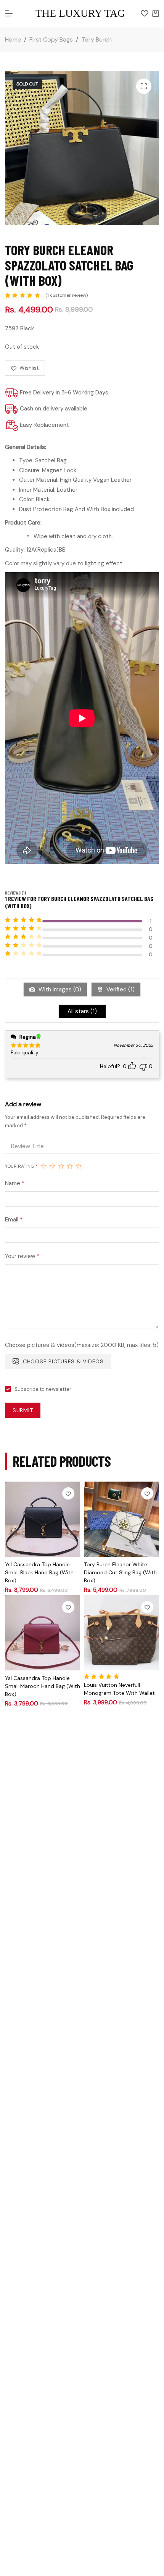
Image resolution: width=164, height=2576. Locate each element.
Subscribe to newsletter (43, 1389)
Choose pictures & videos (63, 1361)
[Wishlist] (145, 13)
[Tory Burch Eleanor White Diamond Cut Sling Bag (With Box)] (121, 1519)
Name (15, 1183)
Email (14, 1220)
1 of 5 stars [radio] (44, 1166)
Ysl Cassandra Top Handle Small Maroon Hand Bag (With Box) (43, 1686)
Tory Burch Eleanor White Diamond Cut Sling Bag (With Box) (120, 1572)
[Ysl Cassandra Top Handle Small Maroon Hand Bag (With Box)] (43, 1633)
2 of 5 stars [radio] (52, 1166)
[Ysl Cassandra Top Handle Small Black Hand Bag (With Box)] (43, 1519)
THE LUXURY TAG (80, 13)
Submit (23, 1410)
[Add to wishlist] (68, 1493)
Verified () (120, 990)
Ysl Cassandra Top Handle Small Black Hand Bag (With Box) (39, 1572)
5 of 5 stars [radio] (79, 1166)
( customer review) (67, 295)
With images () (59, 990)
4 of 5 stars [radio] (70, 1166)
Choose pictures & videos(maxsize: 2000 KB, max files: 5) (82, 1345)
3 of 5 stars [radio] (61, 1166)
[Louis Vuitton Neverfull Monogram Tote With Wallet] (121, 1633)
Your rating (21, 1166)
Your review (22, 1256)
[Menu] (9, 13)
